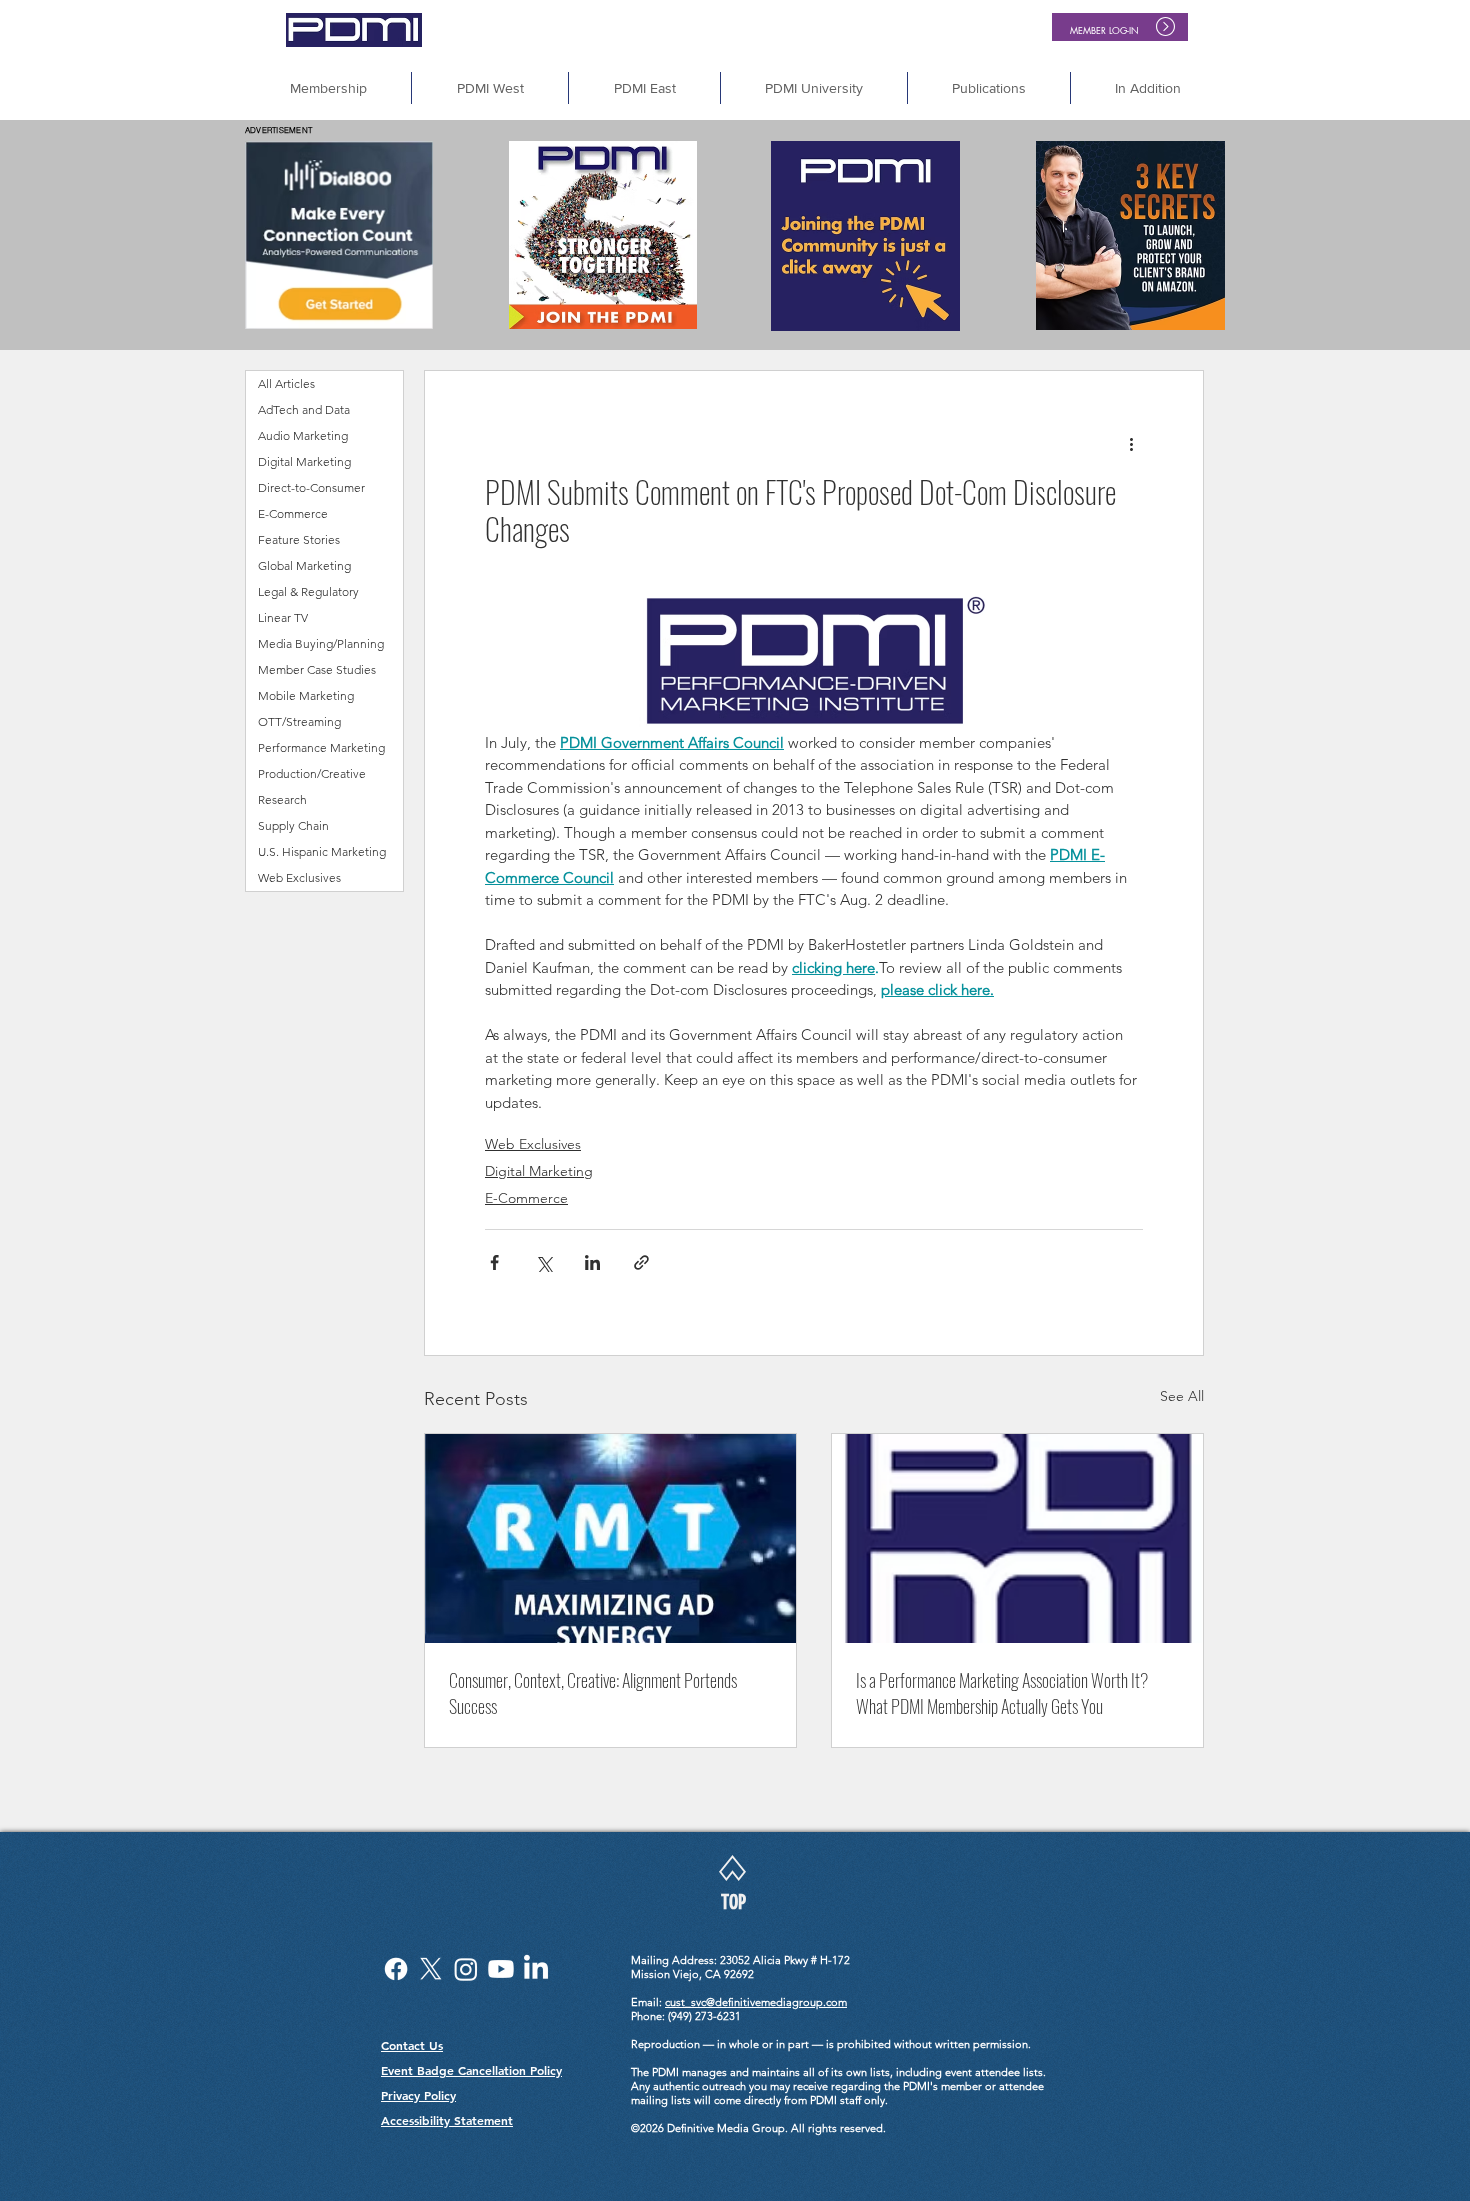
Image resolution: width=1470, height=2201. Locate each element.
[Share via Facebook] (494, 1262)
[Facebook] (396, 1969)
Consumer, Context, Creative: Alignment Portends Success (593, 1693)
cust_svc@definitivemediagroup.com (756, 2002)
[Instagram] (466, 1969)
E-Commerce (526, 1198)
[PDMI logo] (1017, 1538)
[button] (1148, 88)
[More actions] (1131, 443)
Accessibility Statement (447, 2120)
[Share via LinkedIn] (592, 1262)
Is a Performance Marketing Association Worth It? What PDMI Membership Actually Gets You (1002, 1693)
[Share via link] (641, 1262)
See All (1182, 1396)
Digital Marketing (539, 1171)
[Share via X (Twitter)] (543, 1262)
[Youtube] (501, 1969)
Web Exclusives (533, 1144)
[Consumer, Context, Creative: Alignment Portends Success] (610, 1538)
